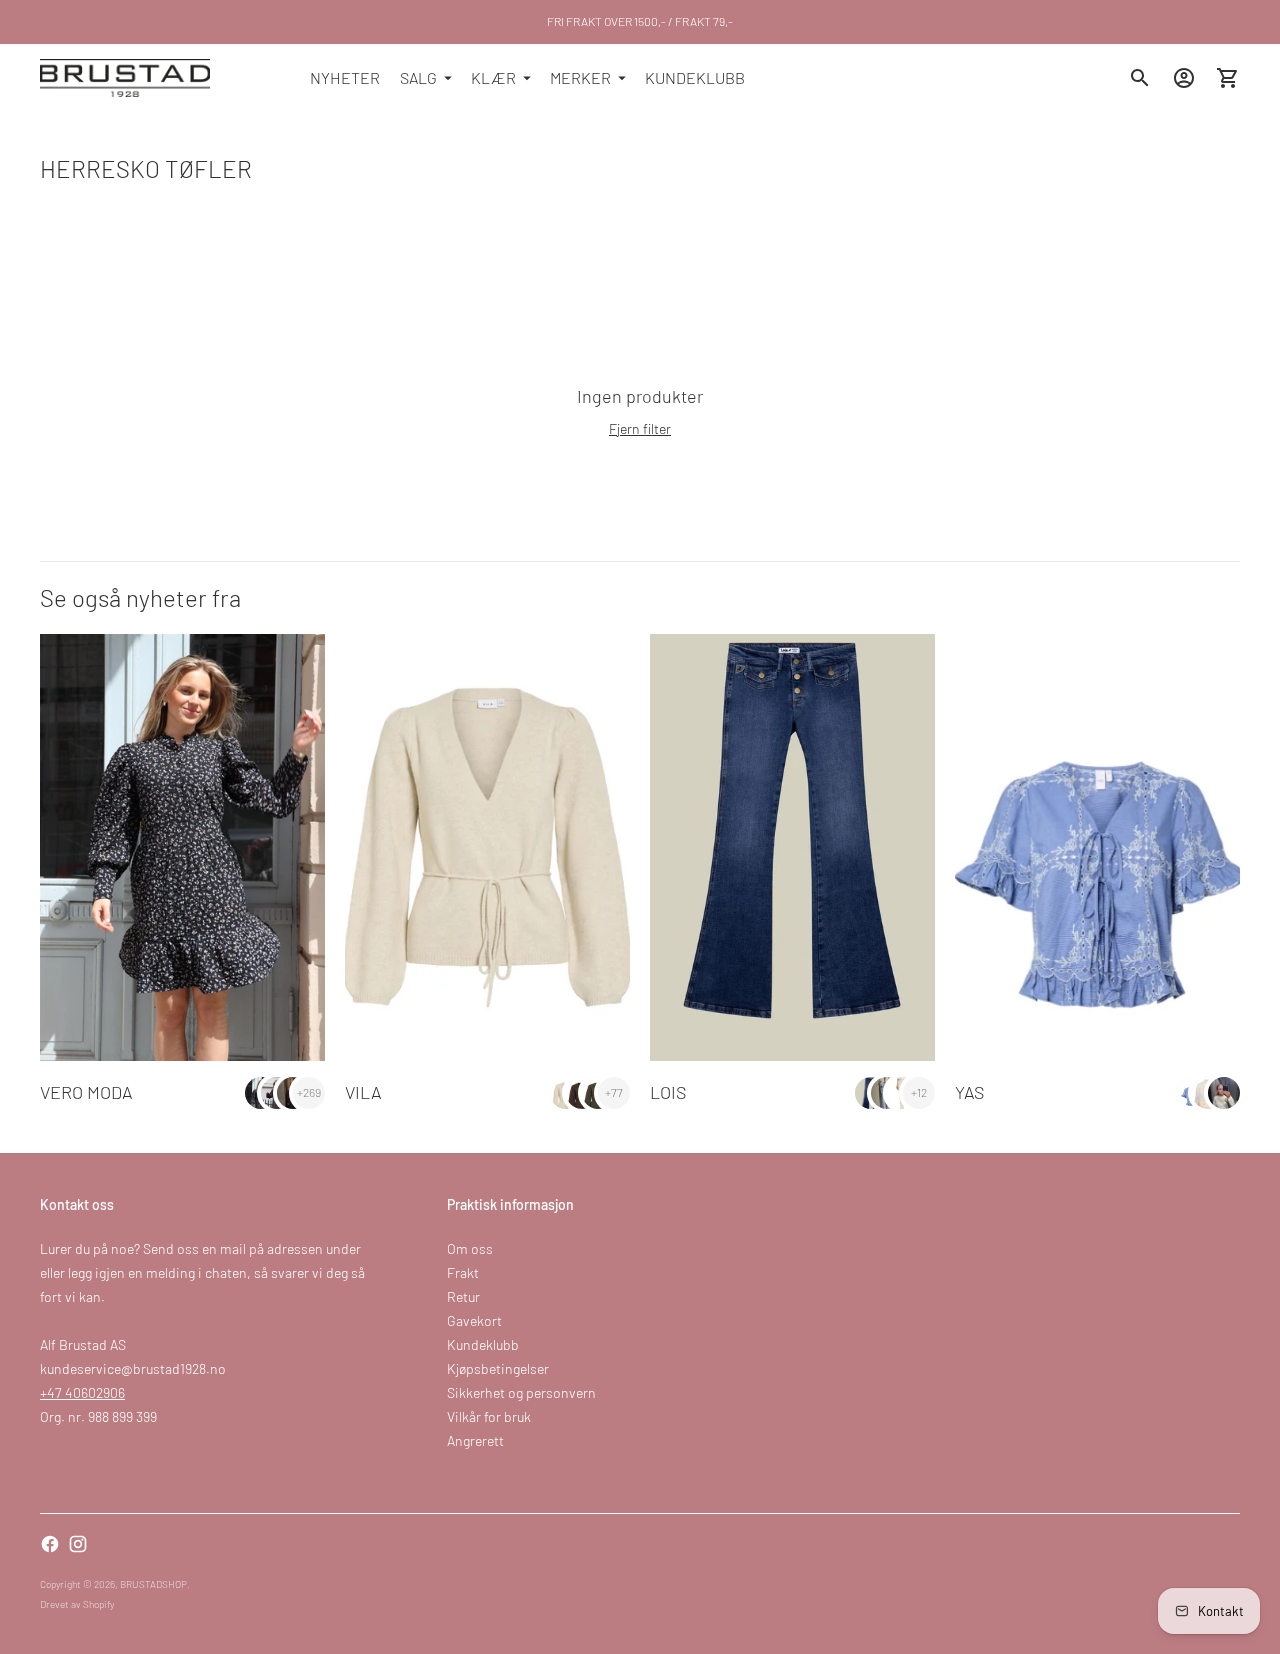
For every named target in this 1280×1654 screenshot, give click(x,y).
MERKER (580, 77)
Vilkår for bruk (489, 1416)
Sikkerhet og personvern (521, 1392)
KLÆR (493, 77)
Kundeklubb (483, 1344)
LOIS (668, 1092)
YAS (969, 1092)
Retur (463, 1296)
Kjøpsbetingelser (498, 1368)
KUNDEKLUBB (695, 77)
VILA (363, 1092)
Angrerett (475, 1440)
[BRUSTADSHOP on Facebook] (50, 1544)
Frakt (463, 1272)
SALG (418, 77)
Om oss (470, 1248)
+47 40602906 (82, 1392)
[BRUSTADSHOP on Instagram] (78, 1544)
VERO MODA (86, 1092)
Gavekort (474, 1320)
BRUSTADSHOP (153, 1584)
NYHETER (345, 77)
